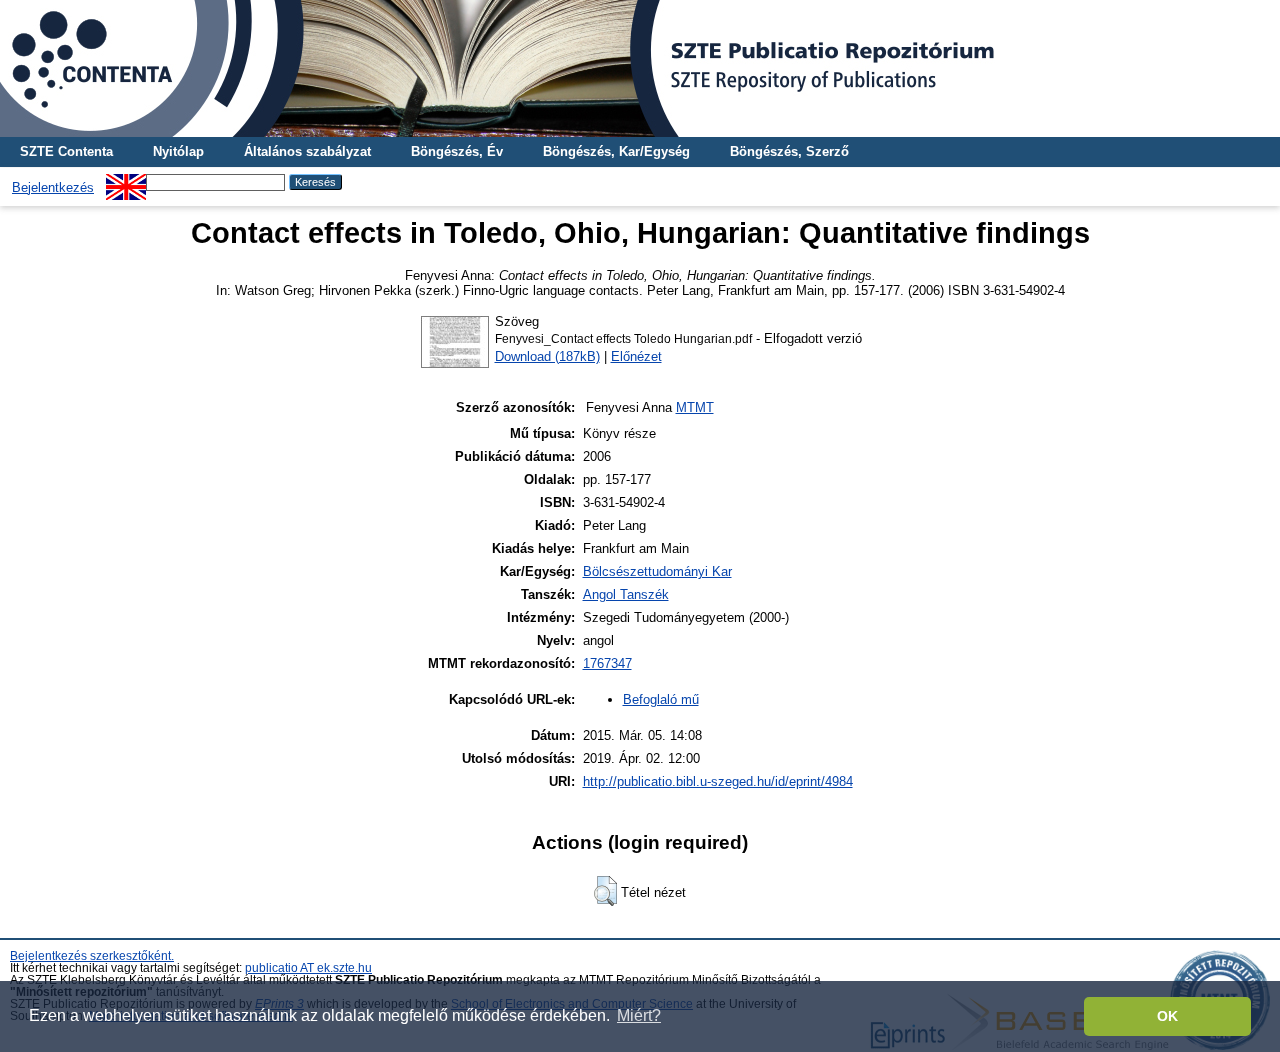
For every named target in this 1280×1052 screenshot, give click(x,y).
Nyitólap (178, 151)
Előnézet (636, 356)
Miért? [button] (639, 1015)
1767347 (607, 663)
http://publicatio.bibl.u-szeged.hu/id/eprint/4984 (718, 781)
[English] (126, 181)
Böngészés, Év (457, 151)
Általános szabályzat (307, 151)
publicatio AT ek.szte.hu (308, 968)
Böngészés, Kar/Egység (616, 151)
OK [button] (1167, 1016)
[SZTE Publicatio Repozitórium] (640, 68)
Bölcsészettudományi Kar (657, 571)
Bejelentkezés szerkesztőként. (92, 956)
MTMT (695, 407)
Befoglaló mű (661, 699)
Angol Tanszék (626, 594)
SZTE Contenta (66, 151)
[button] (605, 891)
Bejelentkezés (53, 187)
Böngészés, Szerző (789, 151)
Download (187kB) (547, 356)
